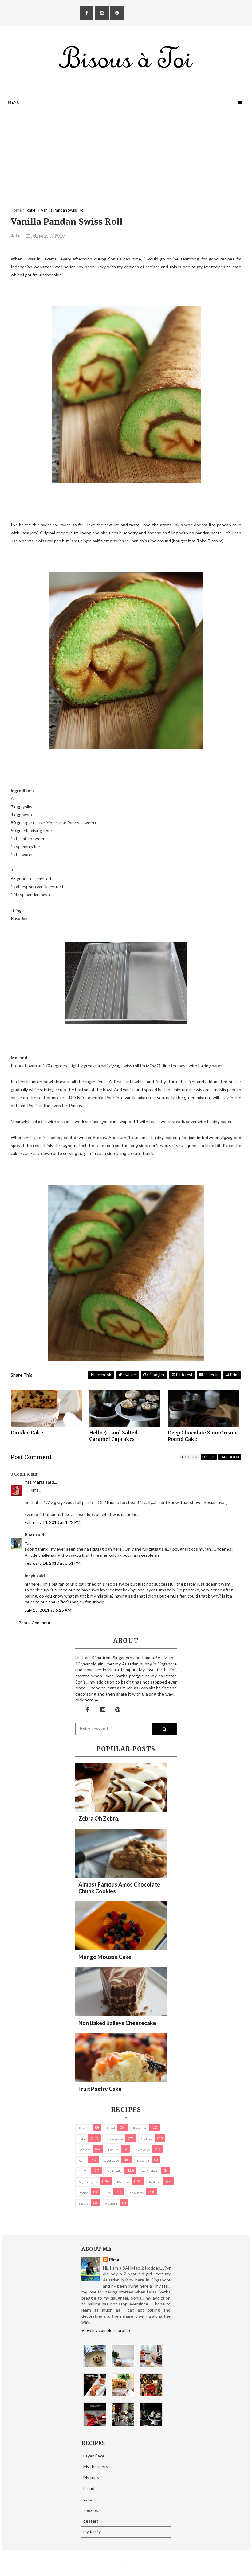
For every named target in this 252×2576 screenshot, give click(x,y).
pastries (155, 2182)
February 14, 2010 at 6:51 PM (53, 1563)
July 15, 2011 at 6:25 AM (48, 1610)
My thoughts (88, 2182)
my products (150, 2171)
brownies (140, 2128)
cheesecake (114, 2139)
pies (108, 2193)
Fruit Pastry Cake (100, 2089)
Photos (83, 2193)
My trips (123, 2182)
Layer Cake (111, 2160)
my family (114, 2171)
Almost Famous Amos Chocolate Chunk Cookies (119, 1888)
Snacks (83, 2203)
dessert (84, 2150)
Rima (30, 1535)
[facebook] (87, 13)
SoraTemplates (124, 2564)
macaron (143, 2160)
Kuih (82, 2160)
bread (111, 2128)
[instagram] (102, 13)
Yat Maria (35, 1482)
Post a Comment (35, 1623)
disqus (209, 1457)
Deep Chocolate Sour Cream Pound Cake (202, 1436)
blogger (189, 1457)
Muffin (84, 2171)
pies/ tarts (136, 2193)
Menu (14, 102)
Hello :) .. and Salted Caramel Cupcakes (113, 1436)
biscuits (84, 2128)
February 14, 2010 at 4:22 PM (53, 1522)
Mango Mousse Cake (105, 1957)
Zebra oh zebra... (100, 1818)
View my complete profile (106, 2330)
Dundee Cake (27, 1433)
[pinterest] (117, 13)
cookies (147, 2139)
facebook (230, 1457)
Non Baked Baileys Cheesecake (117, 2023)
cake (82, 2139)
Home (16, 210)
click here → (87, 1700)
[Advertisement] (126, 164)
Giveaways (142, 2150)
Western (111, 2203)
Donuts (113, 2150)
